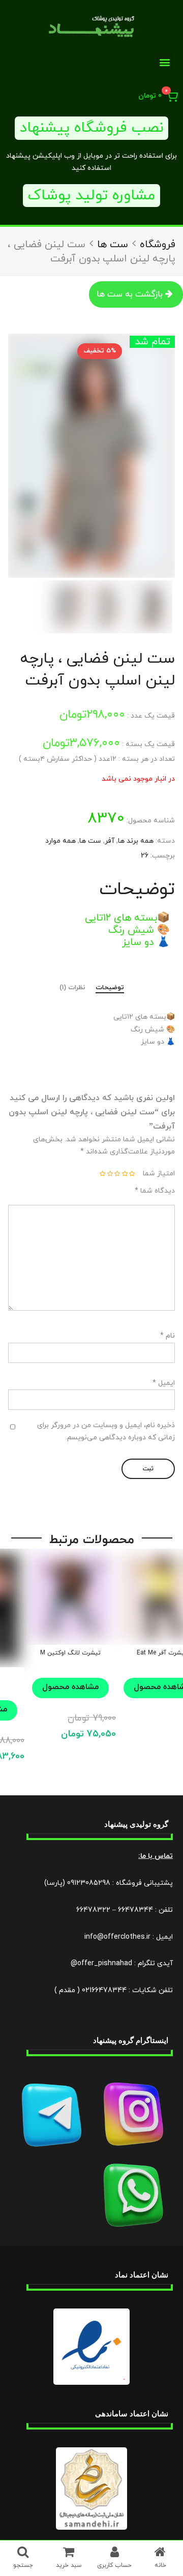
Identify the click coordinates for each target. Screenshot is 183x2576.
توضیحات (110, 988)
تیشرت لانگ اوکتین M (70, 1653)
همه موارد (60, 841)
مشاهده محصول (70, 1687)
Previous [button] (155, 456)
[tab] (110, 989)
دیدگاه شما (155, 1191)
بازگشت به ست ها (130, 294)
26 (145, 856)
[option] (91, 456)
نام (167, 1336)
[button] (164, 62)
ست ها (113, 245)
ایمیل (164, 1383)
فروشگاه (158, 245)
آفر (110, 841)
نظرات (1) (72, 988)
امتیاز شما (159, 1174)
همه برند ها (136, 841)
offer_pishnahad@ (101, 1963)
